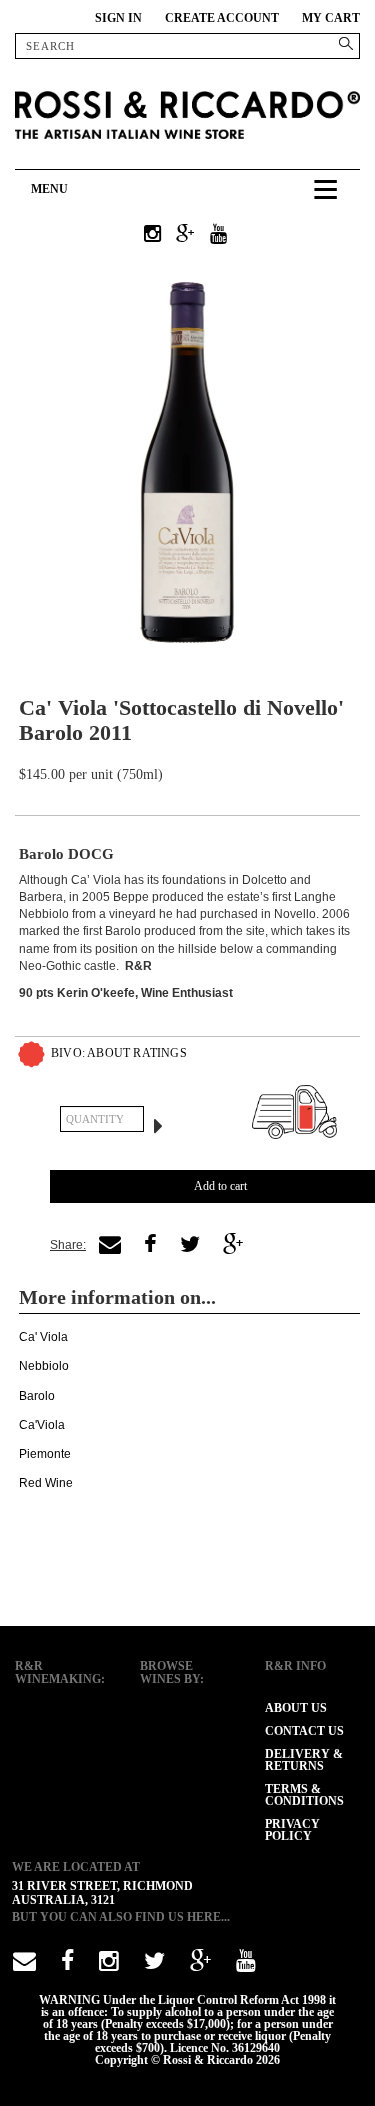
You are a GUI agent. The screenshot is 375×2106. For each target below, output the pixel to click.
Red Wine (46, 1483)
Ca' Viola (43, 1337)
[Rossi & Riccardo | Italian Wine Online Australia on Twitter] (154, 1965)
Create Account (222, 18)
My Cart (331, 18)
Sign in (118, 18)
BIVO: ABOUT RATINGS (119, 1053)
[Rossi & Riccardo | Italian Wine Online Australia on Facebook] (67, 1965)
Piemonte (45, 1454)
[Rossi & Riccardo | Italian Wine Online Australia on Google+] (185, 235)
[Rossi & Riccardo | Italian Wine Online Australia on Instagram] (152, 235)
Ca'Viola (42, 1425)
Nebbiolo (44, 1366)
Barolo (37, 1396)
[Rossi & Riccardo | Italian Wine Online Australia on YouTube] (218, 235)
